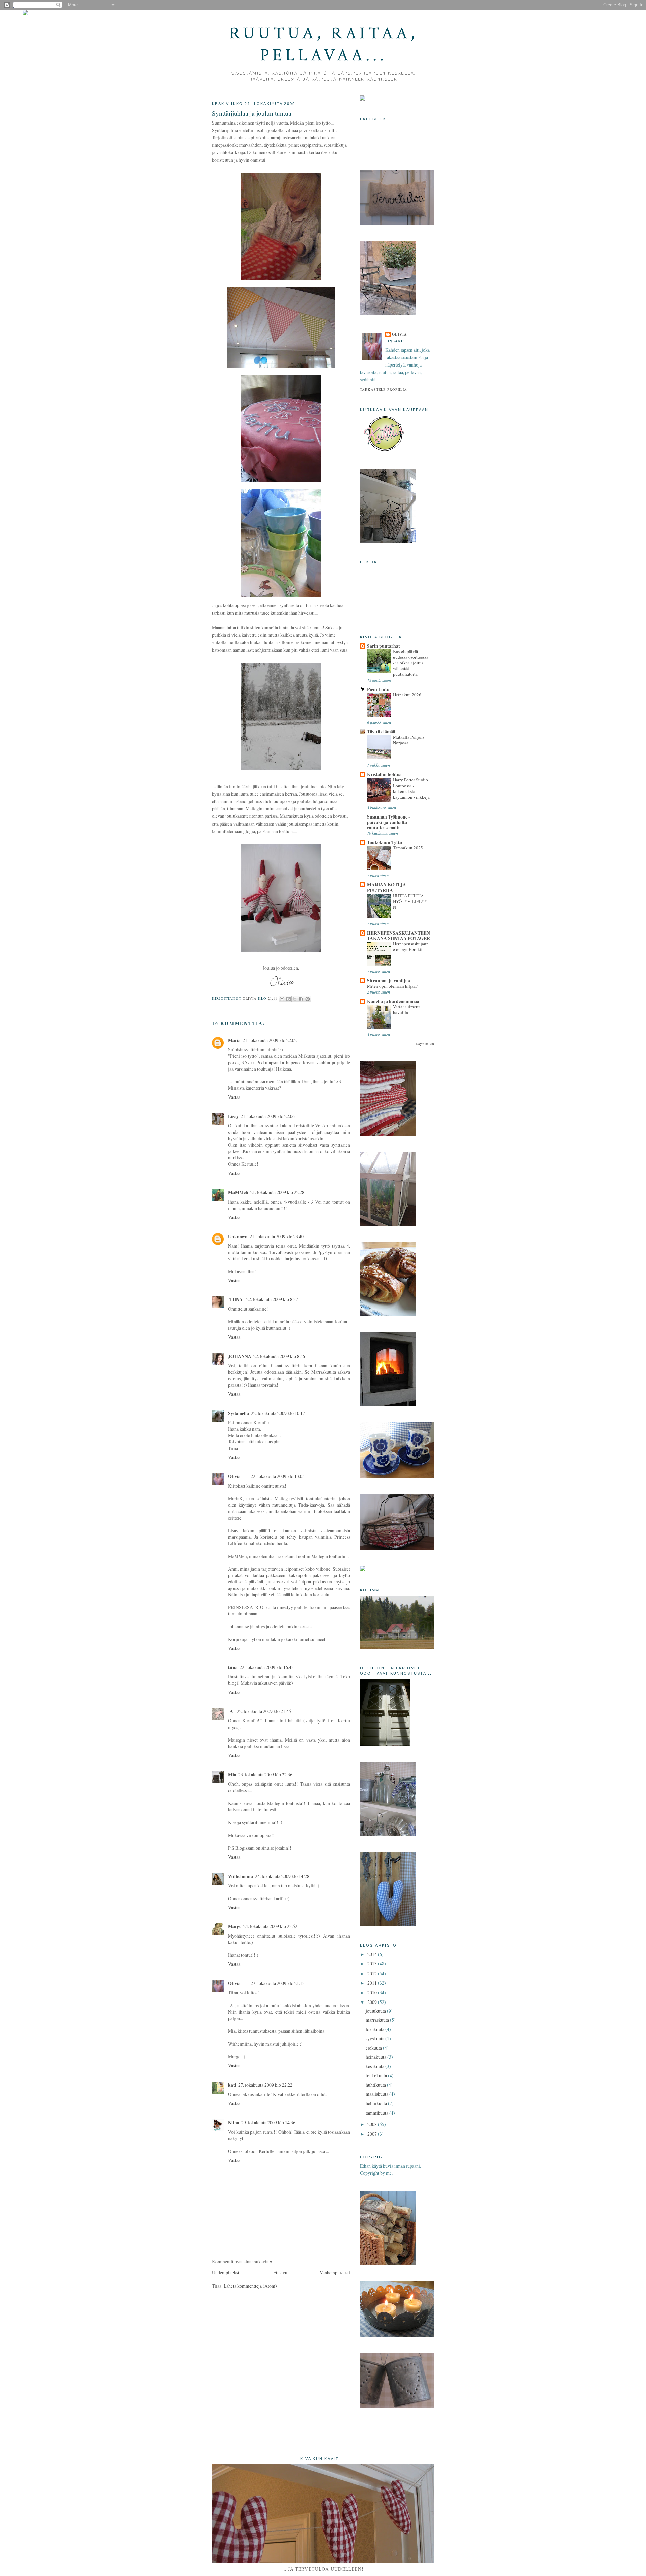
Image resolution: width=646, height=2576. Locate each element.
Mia (232, 1775)
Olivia (234, 1476)
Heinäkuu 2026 (407, 695)
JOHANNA (240, 1356)
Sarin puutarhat (384, 646)
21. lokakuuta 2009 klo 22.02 (270, 1040)
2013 (373, 1964)
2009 (373, 2002)
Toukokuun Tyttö (385, 842)
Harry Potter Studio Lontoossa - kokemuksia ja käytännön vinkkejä (411, 788)
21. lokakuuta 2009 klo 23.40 (277, 1236)
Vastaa (234, 1097)
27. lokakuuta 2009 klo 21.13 (278, 1983)
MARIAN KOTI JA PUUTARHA (387, 887)
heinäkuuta (376, 2057)
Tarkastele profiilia (384, 389)
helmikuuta (377, 2103)
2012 (373, 1973)
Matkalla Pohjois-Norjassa (409, 740)
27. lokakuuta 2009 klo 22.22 (265, 2085)
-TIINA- (236, 1299)
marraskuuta (378, 2020)
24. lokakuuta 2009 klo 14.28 (282, 1876)
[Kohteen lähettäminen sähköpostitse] (282, 999)
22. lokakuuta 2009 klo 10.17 (278, 1413)
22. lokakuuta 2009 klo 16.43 (267, 1667)
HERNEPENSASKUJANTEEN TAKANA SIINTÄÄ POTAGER (399, 936)
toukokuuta (377, 2075)
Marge (235, 1926)
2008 (373, 2124)
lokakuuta (375, 2029)
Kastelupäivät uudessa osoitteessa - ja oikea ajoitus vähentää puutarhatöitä (411, 663)
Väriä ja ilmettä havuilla (407, 1009)
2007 (373, 2134)
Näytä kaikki (425, 1044)
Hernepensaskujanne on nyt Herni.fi (411, 947)
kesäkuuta (375, 2066)
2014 (373, 1954)
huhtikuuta (376, 2085)
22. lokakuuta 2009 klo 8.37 (272, 1299)
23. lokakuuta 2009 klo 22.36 (265, 1774)
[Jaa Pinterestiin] (308, 999)
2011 (373, 1983)
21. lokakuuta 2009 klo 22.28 (277, 1192)
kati (232, 2085)
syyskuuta (375, 2038)
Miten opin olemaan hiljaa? (392, 986)
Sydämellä (239, 1413)
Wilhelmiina (241, 1876)
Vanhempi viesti (335, 2273)
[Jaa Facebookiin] (301, 999)
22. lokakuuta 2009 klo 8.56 (279, 1356)
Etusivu (280, 2273)
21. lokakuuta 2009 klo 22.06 (268, 1116)
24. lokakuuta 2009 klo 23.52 (270, 1926)
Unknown (238, 1237)
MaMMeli (238, 1192)
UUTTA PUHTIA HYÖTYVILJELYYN (410, 901)
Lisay (233, 1116)
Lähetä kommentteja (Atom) (250, 2286)
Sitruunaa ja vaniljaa (389, 981)
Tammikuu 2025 (408, 848)
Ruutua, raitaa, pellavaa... (324, 44)
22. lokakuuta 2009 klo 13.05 (278, 1476)
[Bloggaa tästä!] (288, 999)
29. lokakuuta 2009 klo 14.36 (268, 2122)
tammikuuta (378, 2113)
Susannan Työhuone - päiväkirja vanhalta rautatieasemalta (389, 822)
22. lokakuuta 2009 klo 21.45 (264, 1711)
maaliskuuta (378, 2094)
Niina (234, 2123)
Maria (234, 1040)
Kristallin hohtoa (384, 774)
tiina (233, 1667)
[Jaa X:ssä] (295, 999)
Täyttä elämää (381, 732)
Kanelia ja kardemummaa (393, 1001)
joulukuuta (376, 2011)
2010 (373, 1993)
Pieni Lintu (378, 689)
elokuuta (374, 2048)
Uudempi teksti (226, 2273)
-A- (231, 1711)
